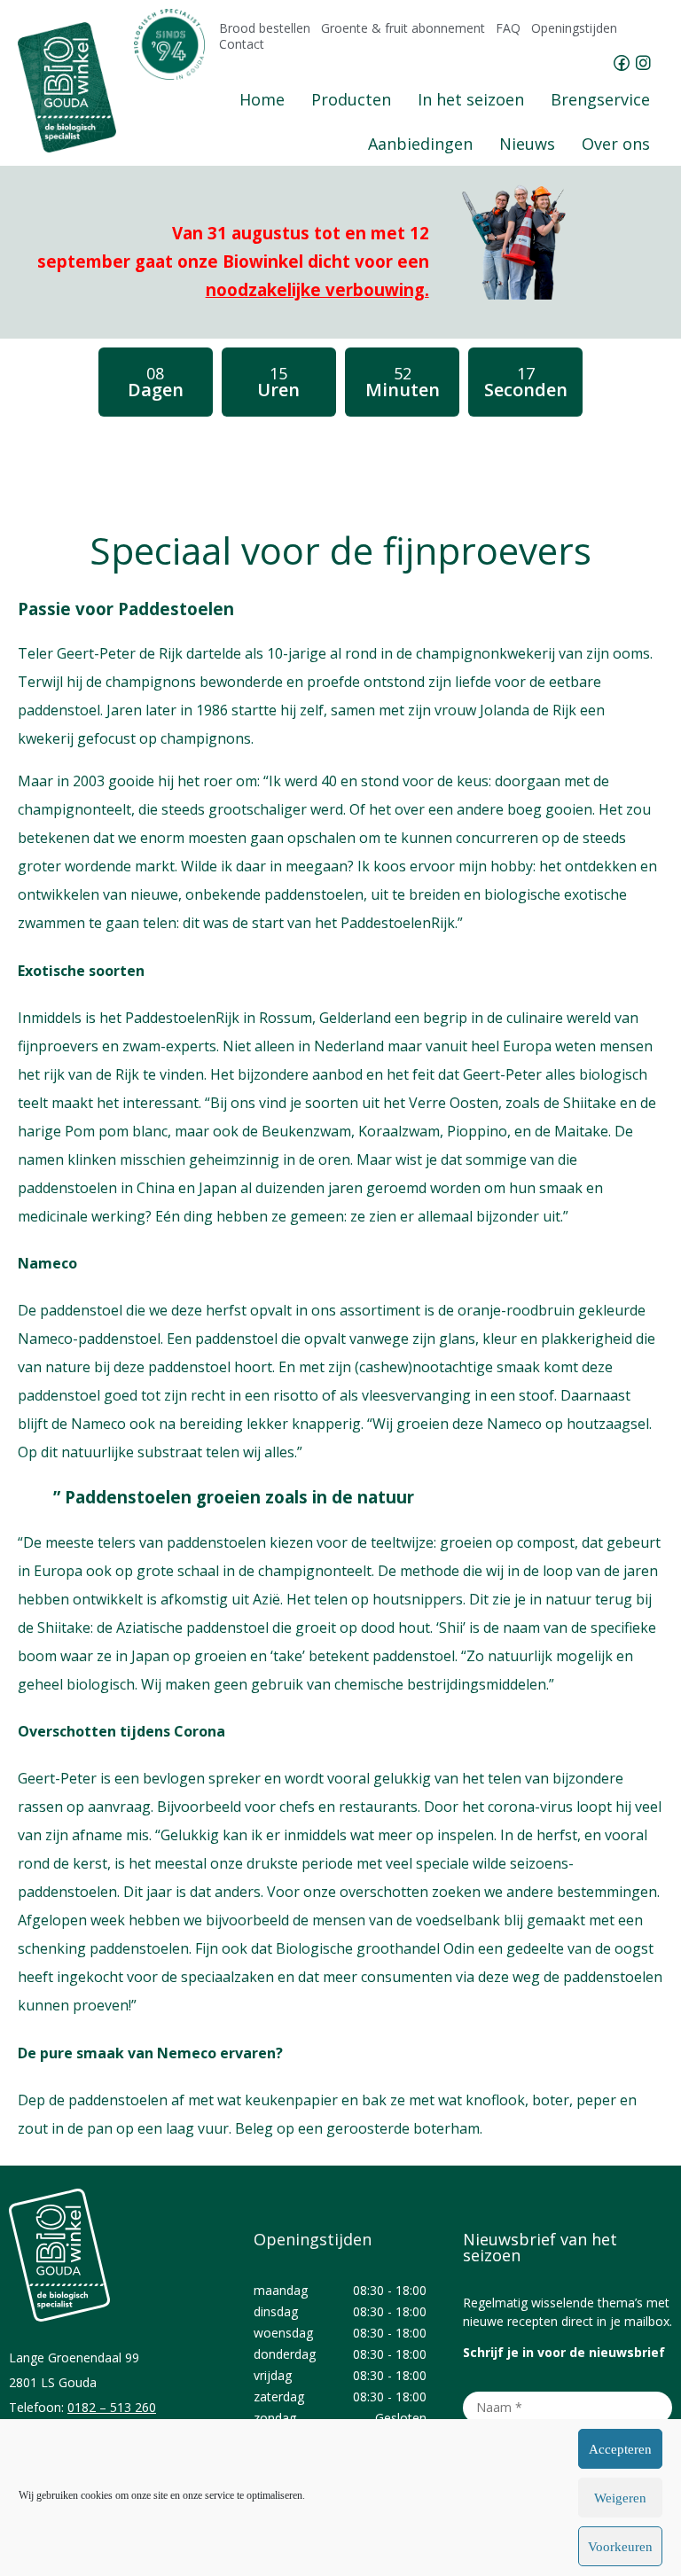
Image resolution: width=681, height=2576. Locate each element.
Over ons (616, 144)
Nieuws (527, 144)
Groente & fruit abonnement (403, 28)
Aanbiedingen (420, 144)
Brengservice (600, 99)
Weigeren (620, 2498)
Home (262, 99)
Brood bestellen (265, 28)
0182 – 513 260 (112, 2407)
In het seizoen (471, 99)
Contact (242, 44)
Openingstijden (574, 28)
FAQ (508, 28)
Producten (351, 99)
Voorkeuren (620, 2547)
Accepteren (620, 2449)
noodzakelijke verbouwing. (317, 289)
